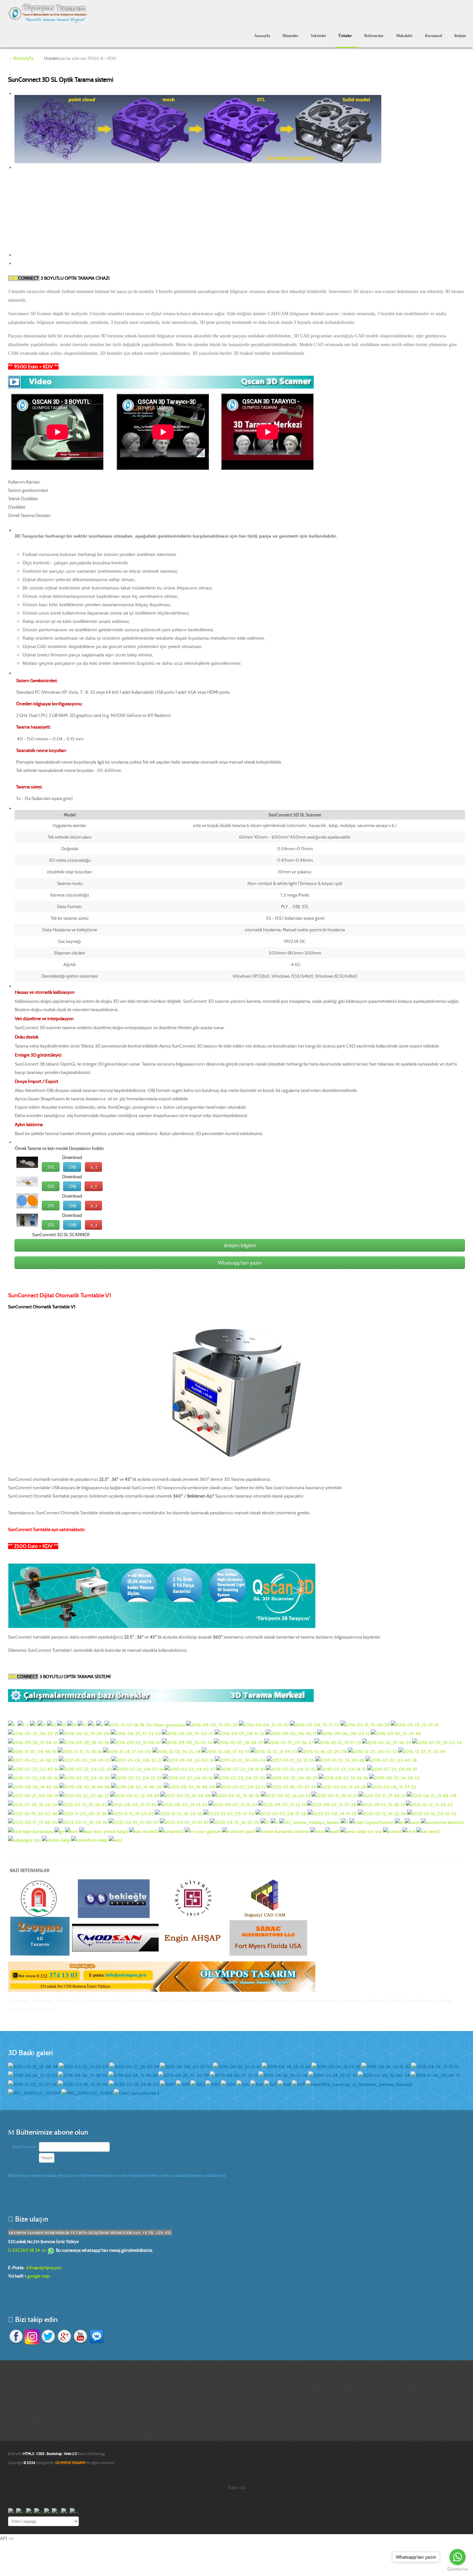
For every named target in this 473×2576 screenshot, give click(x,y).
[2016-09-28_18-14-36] (84, 1742)
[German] (39, 2512)
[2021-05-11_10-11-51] (334, 1795)
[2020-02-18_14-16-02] (134, 2084)
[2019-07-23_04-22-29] (137, 1778)
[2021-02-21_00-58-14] (33, 1795)
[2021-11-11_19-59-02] (131, 1813)
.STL (51, 1167)
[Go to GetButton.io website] (458, 2569)
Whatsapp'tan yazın (240, 1263)
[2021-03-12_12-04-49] (135, 1795)
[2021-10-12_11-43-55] (429, 1804)
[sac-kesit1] (428, 1831)
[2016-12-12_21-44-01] (274, 1751)
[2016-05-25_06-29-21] (33, 1733)
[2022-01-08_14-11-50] (332, 1813)
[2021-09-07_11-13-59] (233, 1804)
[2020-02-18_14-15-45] (83, 2084)
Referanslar (374, 36)
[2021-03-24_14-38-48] (185, 1795)
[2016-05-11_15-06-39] (365, 1724)
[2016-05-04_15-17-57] (315, 1724)
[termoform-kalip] (89, 1840)
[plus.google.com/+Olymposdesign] (64, 2336)
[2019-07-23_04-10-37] (190, 1769)
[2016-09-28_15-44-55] (33, 1742)
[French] (30, 2512)
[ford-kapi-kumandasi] (31, 1831)
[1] (33, 1724)
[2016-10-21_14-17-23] (338, 1742)
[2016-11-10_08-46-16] (32, 1751)
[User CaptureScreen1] (372, 1822)
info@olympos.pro (44, 2268)
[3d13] (213, 2084)
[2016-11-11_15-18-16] (80, 1751)
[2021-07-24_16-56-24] (33, 1804)
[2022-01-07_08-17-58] (281, 1813)
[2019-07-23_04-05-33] (86, 1769)
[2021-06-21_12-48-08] (432, 1795)
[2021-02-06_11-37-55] (392, 1786)
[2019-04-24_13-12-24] (286, 2066)
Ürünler (345, 36)
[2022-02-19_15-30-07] (134, 1822)
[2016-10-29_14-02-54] (437, 1742)
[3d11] (183, 2084)
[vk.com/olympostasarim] (97, 2336)
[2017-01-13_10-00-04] (240, 1760)
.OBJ (72, 1167)
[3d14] (228, 2084)
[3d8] (284, 2084)
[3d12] (198, 2084)
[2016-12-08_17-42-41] (225, 1751)
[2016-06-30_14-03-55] (188, 1733)
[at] (399, 1822)
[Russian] (65, 2512)
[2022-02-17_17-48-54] (33, 1822)
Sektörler (318, 36)
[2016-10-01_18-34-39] (238, 1742)
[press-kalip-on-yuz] (361, 1831)
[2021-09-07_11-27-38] (332, 1804)
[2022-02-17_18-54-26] (83, 1822)
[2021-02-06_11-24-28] (342, 1786)
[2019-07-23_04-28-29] (292, 1778)
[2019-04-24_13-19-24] (133, 2075)
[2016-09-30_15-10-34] (187, 1742)
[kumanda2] (171, 1831)
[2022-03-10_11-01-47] (184, 1822)
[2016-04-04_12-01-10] (264, 1724)
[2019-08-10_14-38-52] (394, 1778)
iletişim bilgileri (240, 1245)
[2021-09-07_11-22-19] (282, 1804)
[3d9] (298, 2084)
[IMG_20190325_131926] (87, 2093)
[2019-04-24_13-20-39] (184, 2075)
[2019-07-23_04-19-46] (33, 1778)
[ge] (59, 1831)
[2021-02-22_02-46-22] (84, 1795)
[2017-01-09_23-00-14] (189, 1760)
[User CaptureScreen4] (137, 2093)
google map (39, 2276)
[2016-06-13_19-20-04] (84, 1733)
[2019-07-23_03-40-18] (391, 1760)
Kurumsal (433, 36)
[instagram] (32, 2336)
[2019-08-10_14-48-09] (190, 1786)
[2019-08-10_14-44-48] (85, 1786)
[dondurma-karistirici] (442, 1822)
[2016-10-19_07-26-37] (289, 1742)
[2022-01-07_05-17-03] (229, 1813)
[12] (51, 1724)
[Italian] (48, 2512)
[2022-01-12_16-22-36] (382, 1813)
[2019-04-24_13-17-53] (32, 2075)
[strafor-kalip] (56, 1840)
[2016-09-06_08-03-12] (343, 1733)
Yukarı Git (237, 2487)
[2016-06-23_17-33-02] (136, 1733)
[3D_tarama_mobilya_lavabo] (310, 1822)
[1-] (12, 1724)
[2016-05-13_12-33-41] (415, 1724)
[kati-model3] (143, 1831)
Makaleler (404, 36)
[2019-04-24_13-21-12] (234, 2075)
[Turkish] (12, 2512)
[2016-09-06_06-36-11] (291, 1733)
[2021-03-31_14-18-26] (236, 1795)
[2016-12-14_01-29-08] (322, 1751)
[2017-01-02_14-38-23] (33, 1760)
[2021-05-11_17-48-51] (382, 1795)
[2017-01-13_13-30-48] (340, 1760)
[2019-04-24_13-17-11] (435, 2066)
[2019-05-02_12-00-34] (384, 2075)
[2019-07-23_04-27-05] (240, 1778)
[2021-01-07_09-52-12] (241, 1786)
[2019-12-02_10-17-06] (32, 2084)
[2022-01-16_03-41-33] (432, 1813)
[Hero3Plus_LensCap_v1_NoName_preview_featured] (359, 2084)
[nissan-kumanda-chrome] (283, 1831)
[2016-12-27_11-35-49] (422, 1751)
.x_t (93, 1167)
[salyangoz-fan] (24, 1840)
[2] (92, 1724)
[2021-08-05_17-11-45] (132, 1804)
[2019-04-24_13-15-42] (386, 2066)
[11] (42, 1724)
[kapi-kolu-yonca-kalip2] (104, 1831)
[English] (21, 2512)
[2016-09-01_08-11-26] (240, 1733)
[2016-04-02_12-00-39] (212, 1724)
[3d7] (270, 2084)
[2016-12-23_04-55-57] (373, 1751)
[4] (345, 1822)
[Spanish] (74, 2512)
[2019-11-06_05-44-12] (435, 2075)
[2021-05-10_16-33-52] (286, 1795)
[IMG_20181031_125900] (34, 2093)
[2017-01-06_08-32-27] (137, 1760)
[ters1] (116, 1840)
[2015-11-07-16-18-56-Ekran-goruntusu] (145, 1724)
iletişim (460, 36)
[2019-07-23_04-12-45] (291, 1769)
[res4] (409, 1831)
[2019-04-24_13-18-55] (83, 2075)
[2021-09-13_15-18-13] (381, 1804)
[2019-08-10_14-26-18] (343, 1778)
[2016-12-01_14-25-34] (176, 1751)
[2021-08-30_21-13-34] (183, 1804)
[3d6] (257, 2084)
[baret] (412, 1822)
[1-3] (23, 1724)
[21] (265, 1822)
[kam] (72, 1831)
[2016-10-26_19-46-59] (387, 1742)
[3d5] (243, 2084)
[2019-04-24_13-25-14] (283, 2075)
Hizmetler (290, 36)
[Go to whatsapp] (458, 2557)
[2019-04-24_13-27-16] (333, 2075)
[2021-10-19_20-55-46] (33, 1813)
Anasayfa (262, 36)
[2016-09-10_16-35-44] (396, 1733)
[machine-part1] (238, 1831)
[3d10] (167, 2084)
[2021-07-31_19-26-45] (83, 1804)
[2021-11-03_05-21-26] (83, 1813)
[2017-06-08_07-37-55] (186, 2066)
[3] (274, 1822)
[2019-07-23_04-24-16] (188, 1778)
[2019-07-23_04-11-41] (241, 1769)
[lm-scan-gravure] (203, 1831)
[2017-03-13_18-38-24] (33, 2066)
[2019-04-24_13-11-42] (237, 2066)
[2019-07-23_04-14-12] (342, 1769)
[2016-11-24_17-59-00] (127, 1751)
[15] (82, 1724)
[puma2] (392, 1831)
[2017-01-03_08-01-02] (84, 1760)
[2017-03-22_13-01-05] (83, 2066)
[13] (62, 1724)
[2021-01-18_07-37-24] (291, 1786)
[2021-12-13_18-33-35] (179, 1813)
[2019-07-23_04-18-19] (392, 1769)
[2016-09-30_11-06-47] (136, 1742)
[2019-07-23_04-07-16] (138, 1769)
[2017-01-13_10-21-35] (291, 1760)
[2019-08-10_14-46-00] (137, 1786)
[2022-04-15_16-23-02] (235, 1822)
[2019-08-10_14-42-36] (33, 1786)
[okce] (317, 1831)
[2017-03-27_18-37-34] (134, 2066)
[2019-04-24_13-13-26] (336, 2066)
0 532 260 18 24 (24, 2250)
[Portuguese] (56, 2512)
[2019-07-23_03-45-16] (33, 1769)
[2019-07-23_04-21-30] (85, 1778)
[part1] (332, 1831)
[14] (72, 1724)
